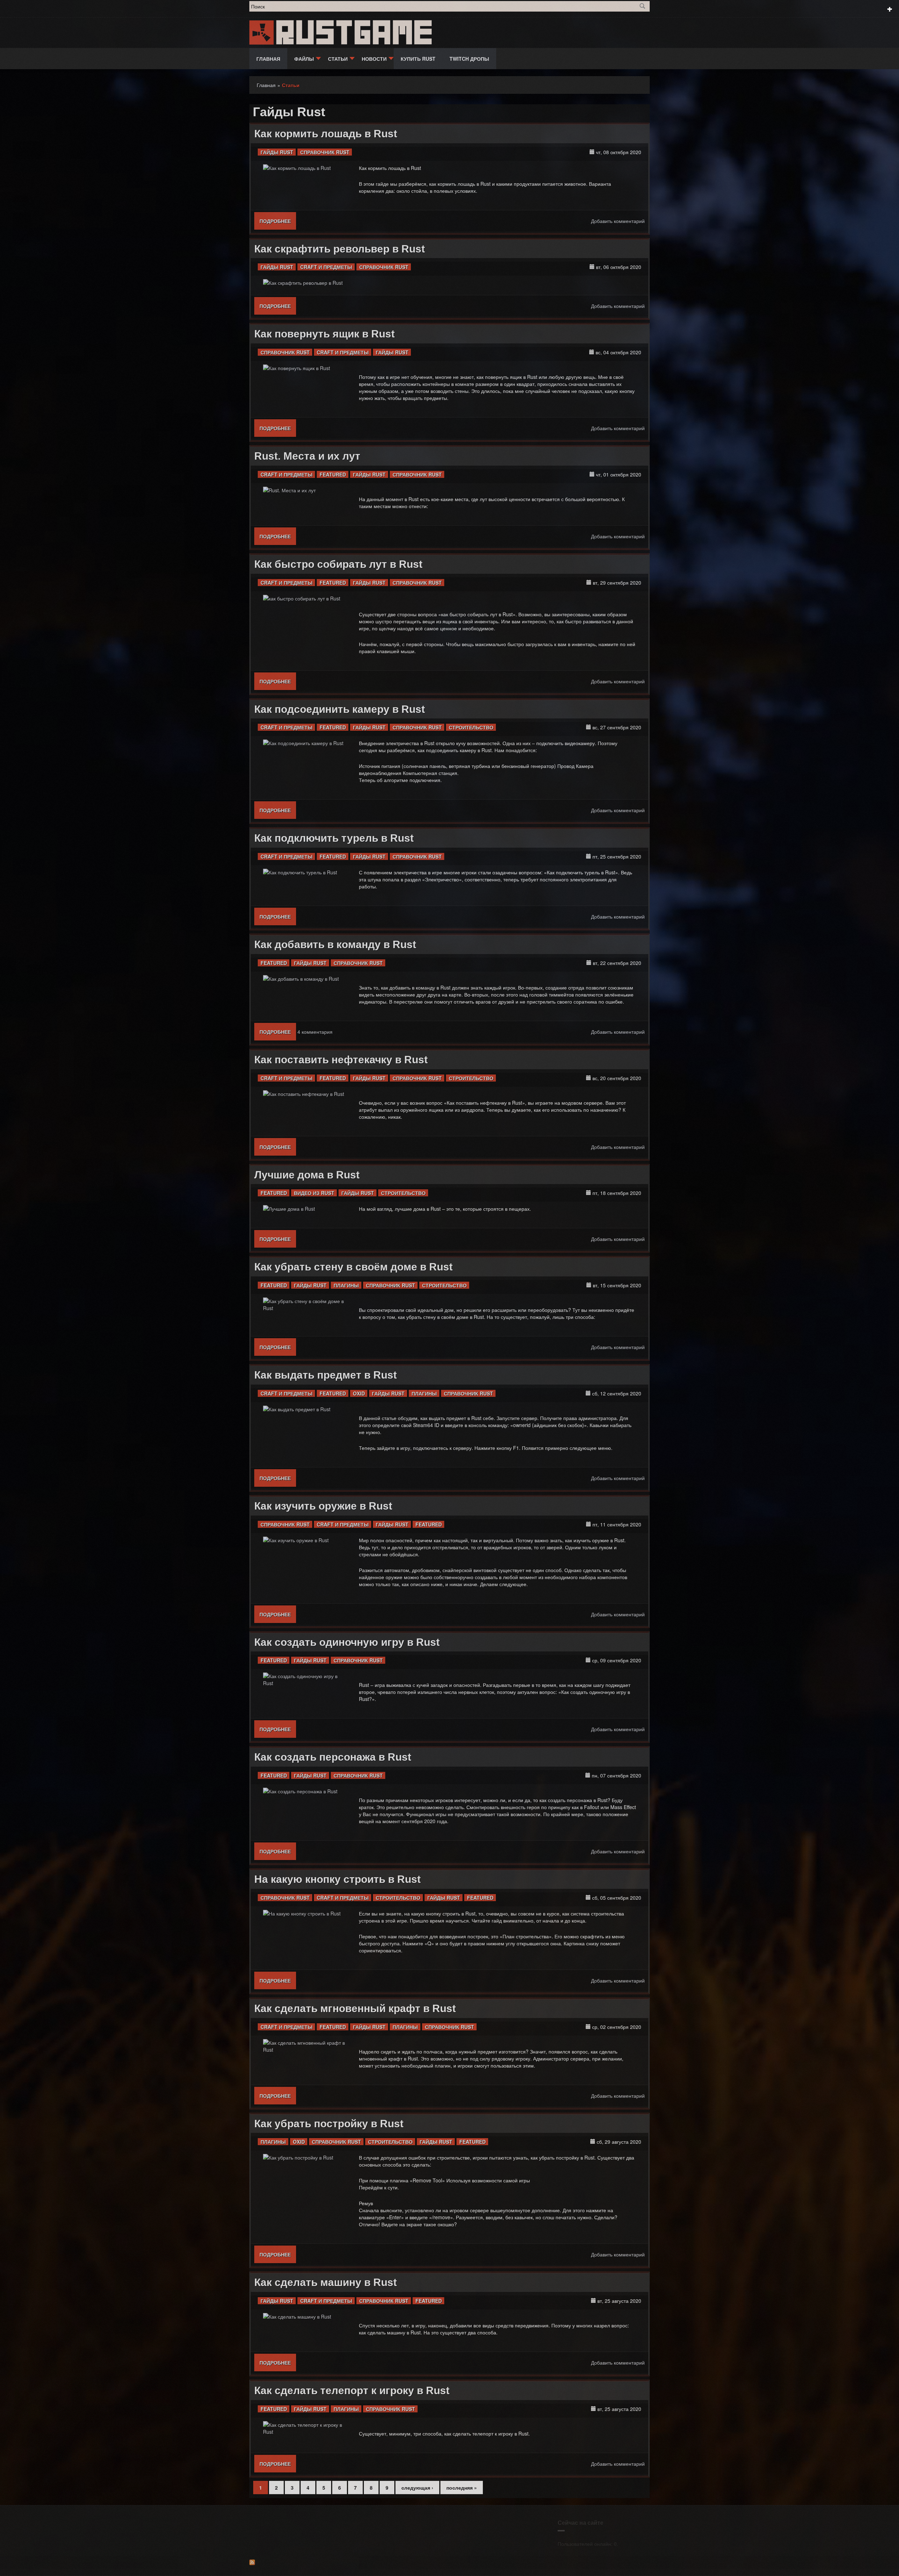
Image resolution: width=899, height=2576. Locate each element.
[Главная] (262, 32)
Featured (333, 474)
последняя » (462, 2488)
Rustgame (356, 33)
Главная (268, 59)
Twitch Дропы (469, 59)
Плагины (346, 1285)
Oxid (359, 1393)
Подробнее (278, 221)
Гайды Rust (277, 152)
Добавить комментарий (618, 221)
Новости (374, 59)
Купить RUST (418, 59)
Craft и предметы (326, 267)
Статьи (338, 59)
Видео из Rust (314, 1193)
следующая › (417, 2488)
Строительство (471, 727)
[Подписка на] (449, 2562)
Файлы (304, 59)
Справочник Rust (325, 152)
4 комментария (315, 1032)
